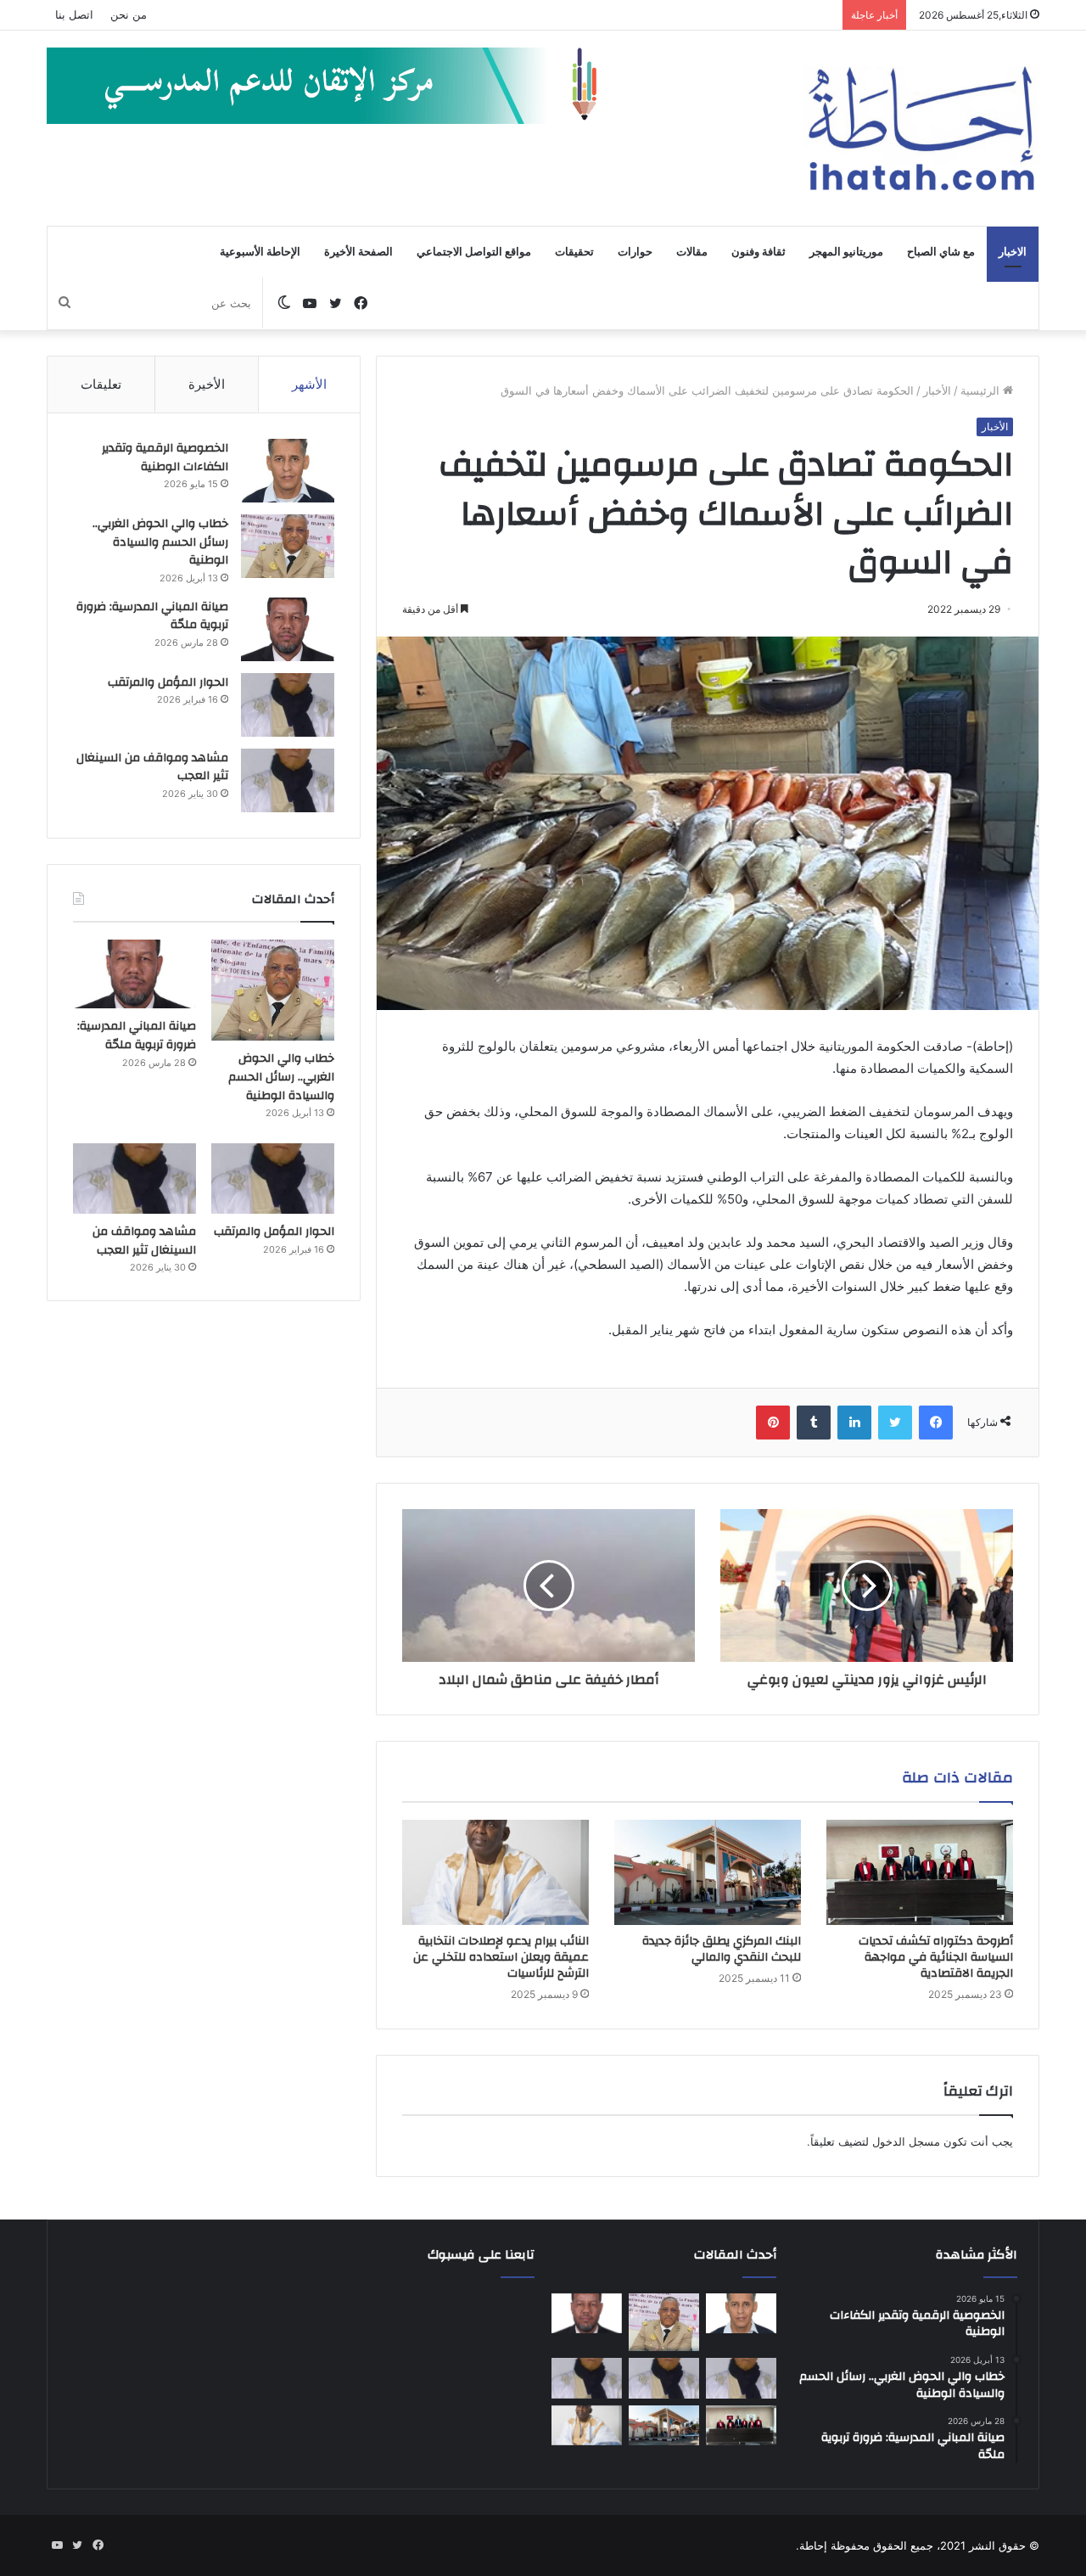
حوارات (635, 252)
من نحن (129, 14)
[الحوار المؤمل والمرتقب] (288, 705)
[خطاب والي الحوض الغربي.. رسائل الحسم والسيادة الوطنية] (288, 546)
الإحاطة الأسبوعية (260, 252)
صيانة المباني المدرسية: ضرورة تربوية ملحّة (152, 616)
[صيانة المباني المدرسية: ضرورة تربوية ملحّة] (288, 629)
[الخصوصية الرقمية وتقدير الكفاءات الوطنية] (288, 471)
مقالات (692, 252)
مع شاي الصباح (941, 252)
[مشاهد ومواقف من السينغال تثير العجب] (288, 780)
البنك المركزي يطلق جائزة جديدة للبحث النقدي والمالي (722, 1949)
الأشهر (309, 384)
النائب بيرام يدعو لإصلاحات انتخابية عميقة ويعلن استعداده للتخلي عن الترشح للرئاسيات (501, 1957)
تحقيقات (574, 252)
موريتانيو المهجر (846, 252)
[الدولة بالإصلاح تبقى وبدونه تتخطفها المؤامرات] (587, 2378)
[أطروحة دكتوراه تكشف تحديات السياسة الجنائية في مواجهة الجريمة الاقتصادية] (920, 1872)
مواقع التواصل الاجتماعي (474, 252)
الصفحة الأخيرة (358, 252)
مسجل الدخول (906, 2141)
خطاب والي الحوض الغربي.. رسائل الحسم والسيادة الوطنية (160, 542)
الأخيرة (207, 384)
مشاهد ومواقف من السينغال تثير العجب (152, 767)
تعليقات (101, 384)
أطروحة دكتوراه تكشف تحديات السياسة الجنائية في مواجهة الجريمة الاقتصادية (936, 1957)
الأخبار (937, 390)
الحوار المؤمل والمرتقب (168, 682)
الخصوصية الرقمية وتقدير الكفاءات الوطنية (165, 457)
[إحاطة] (921, 128)
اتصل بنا (74, 14)
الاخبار (1013, 252)
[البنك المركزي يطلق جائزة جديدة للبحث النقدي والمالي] (708, 1872)
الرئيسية (982, 390)
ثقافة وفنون (759, 252)
